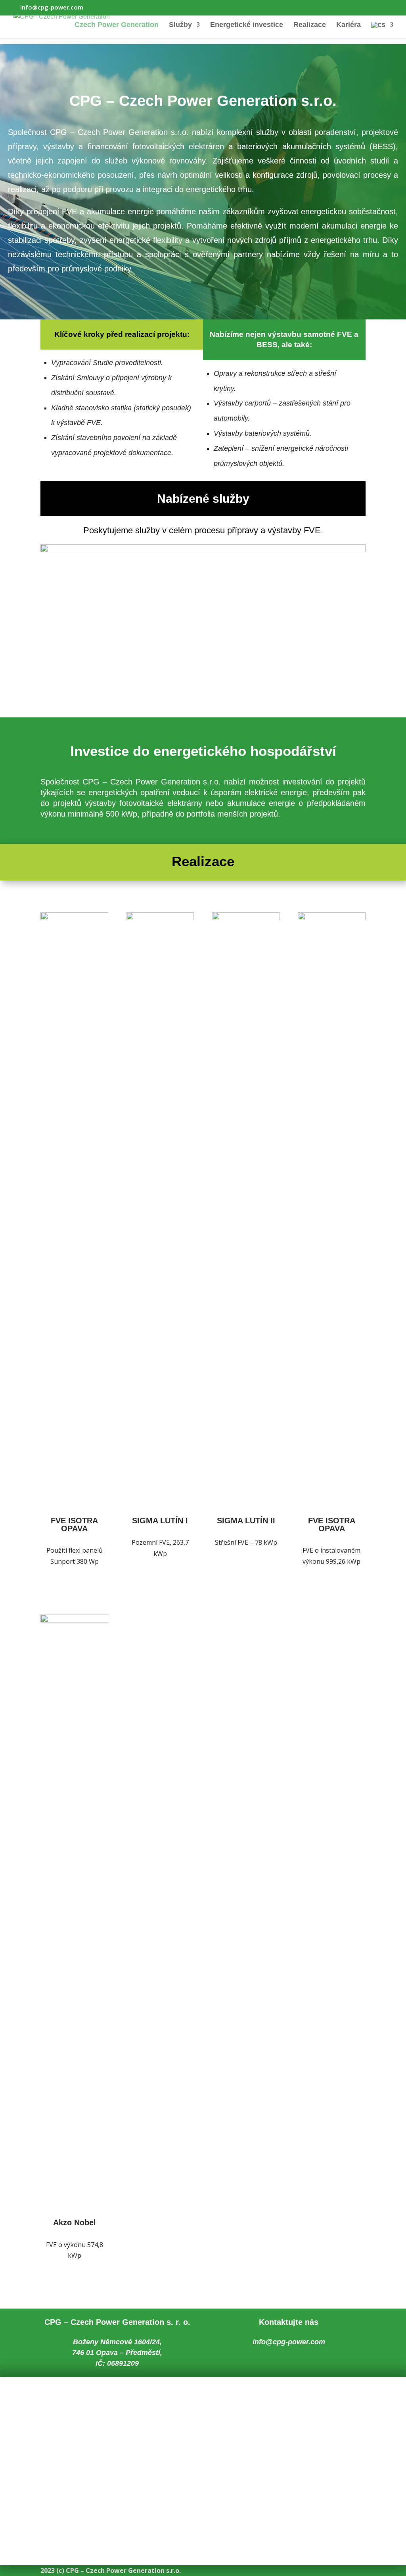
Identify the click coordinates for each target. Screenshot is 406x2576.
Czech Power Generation (117, 25)
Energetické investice (247, 25)
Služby (180, 25)
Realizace (310, 25)
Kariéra (349, 25)
